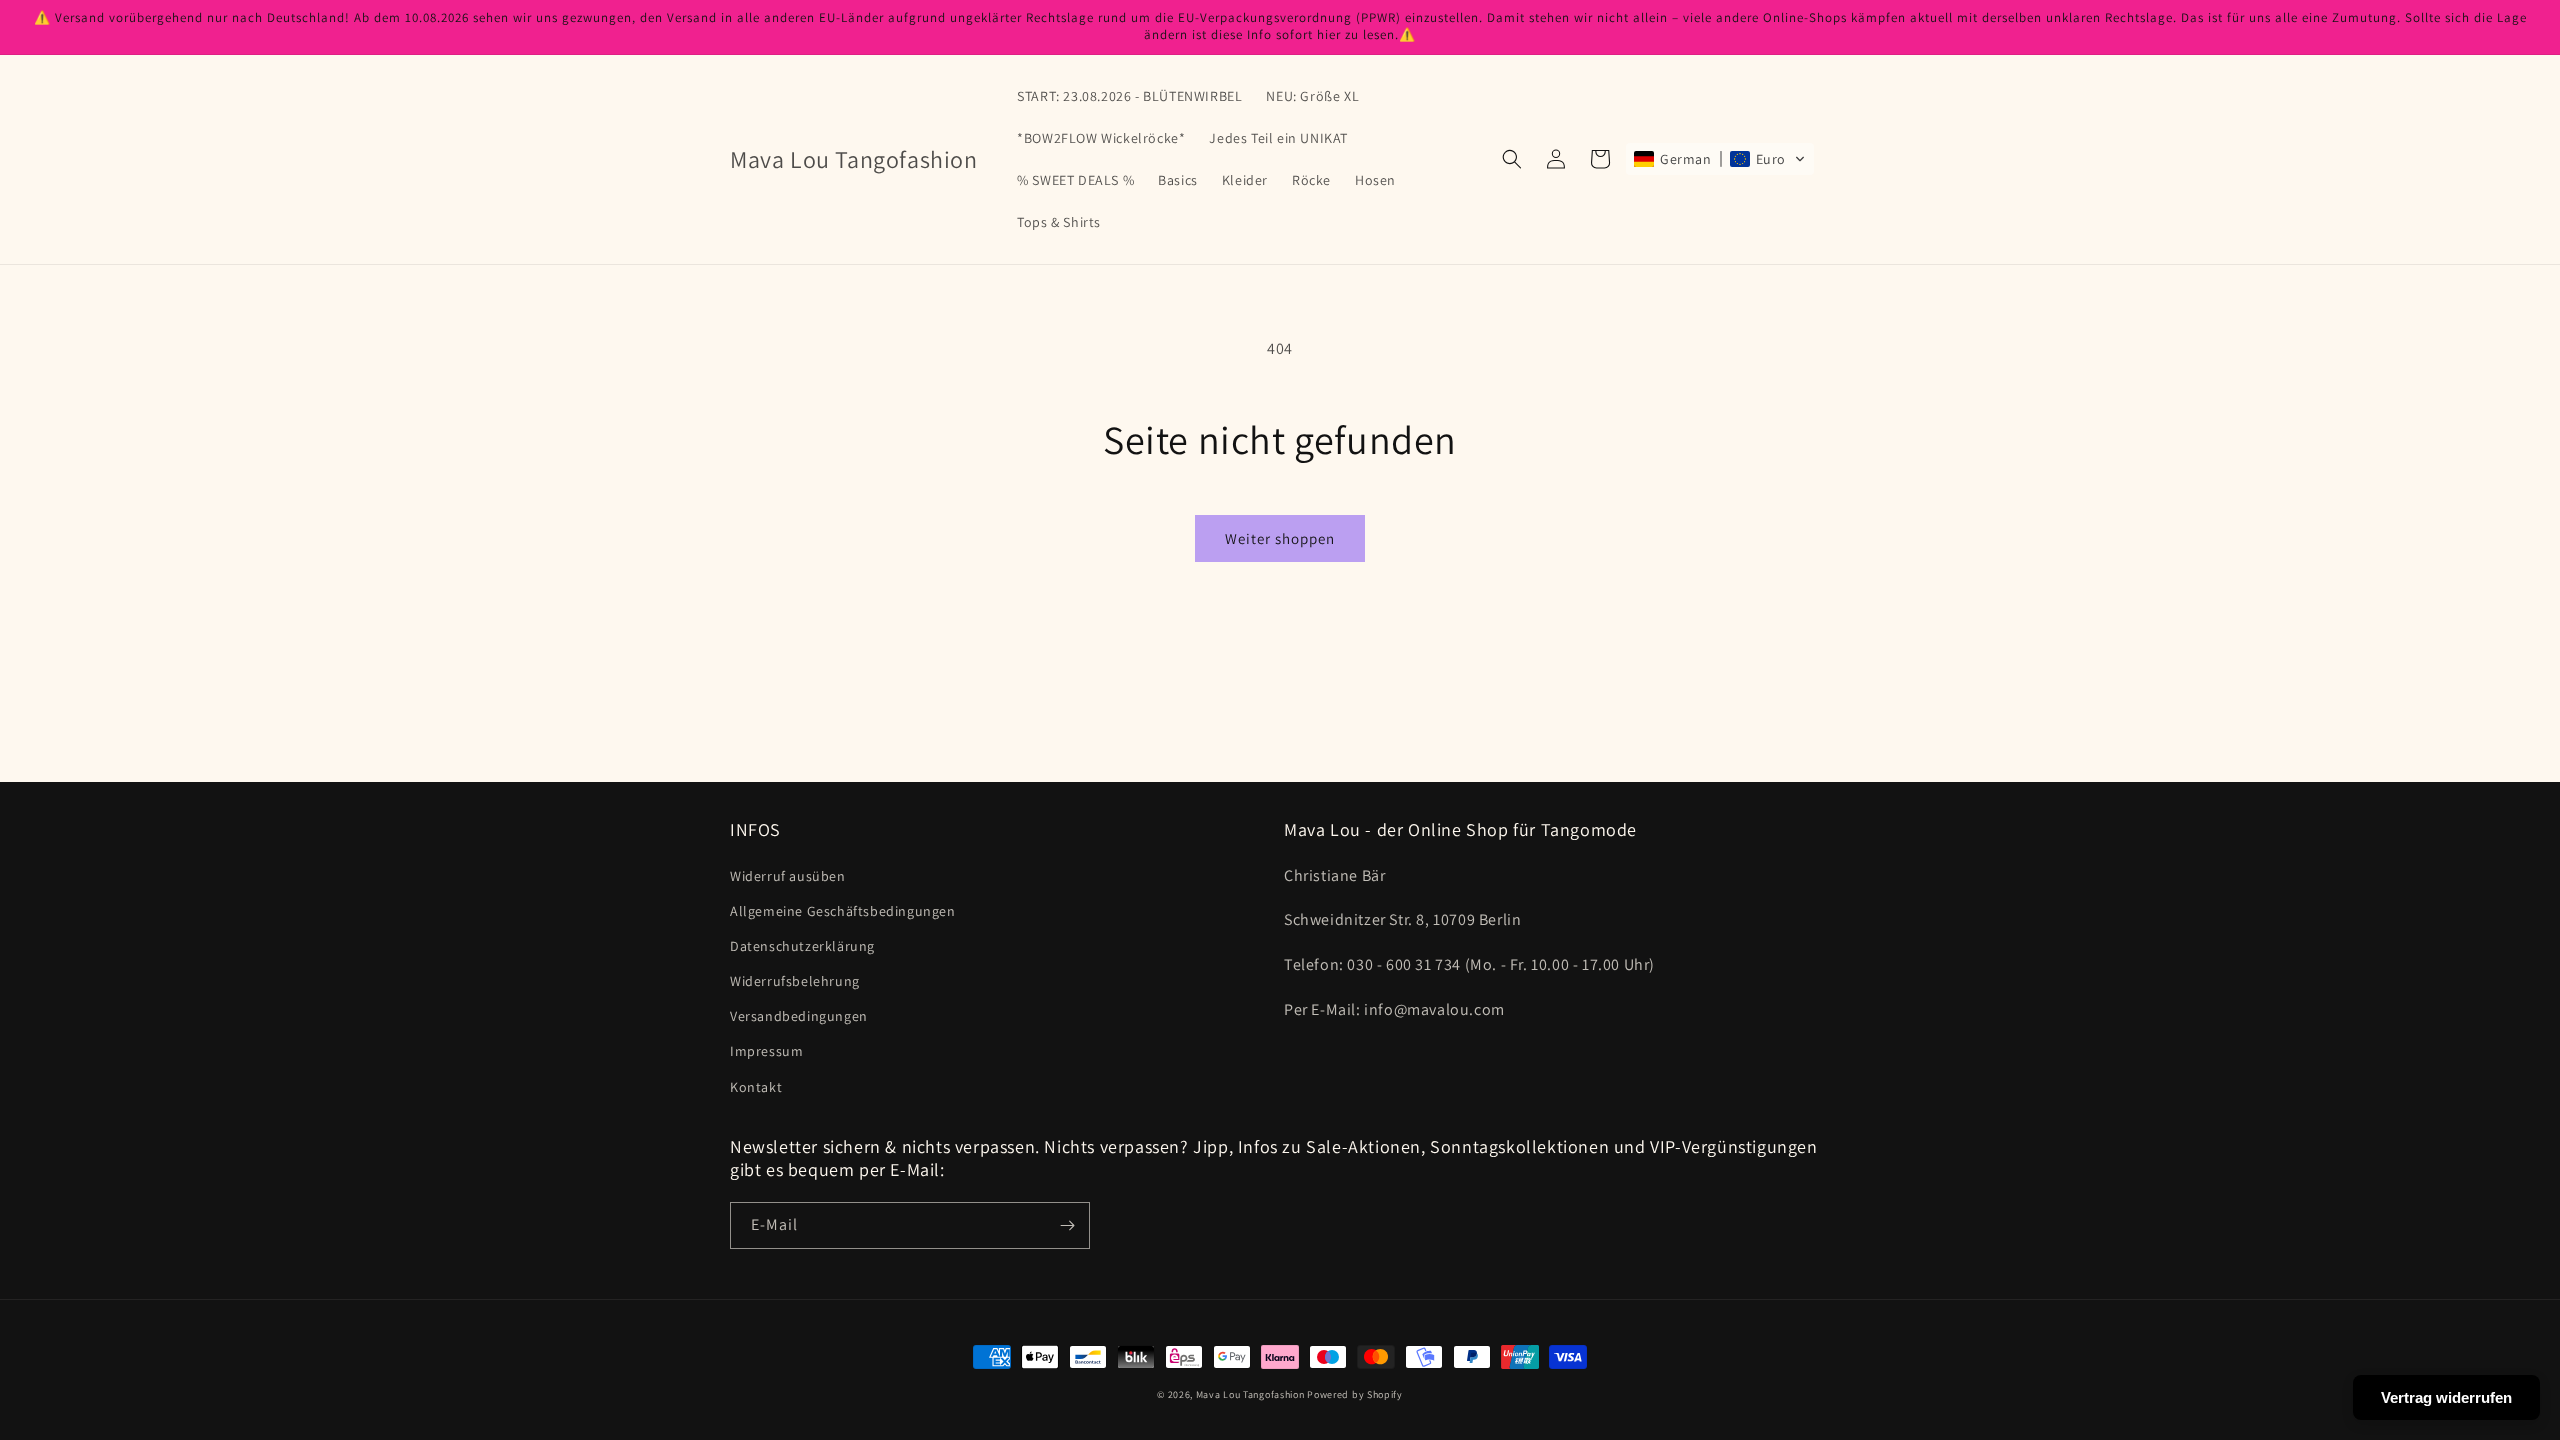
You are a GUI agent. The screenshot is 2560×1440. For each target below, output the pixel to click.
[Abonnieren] (1067, 1225)
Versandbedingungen (799, 1016)
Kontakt (756, 1087)
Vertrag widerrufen (2446, 1397)
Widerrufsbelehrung (795, 981)
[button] (1512, 159)
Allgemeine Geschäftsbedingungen (843, 911)
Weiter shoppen (1280, 538)
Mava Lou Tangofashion (1250, 1394)
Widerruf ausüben (788, 876)
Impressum (766, 1051)
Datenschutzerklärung (802, 946)
